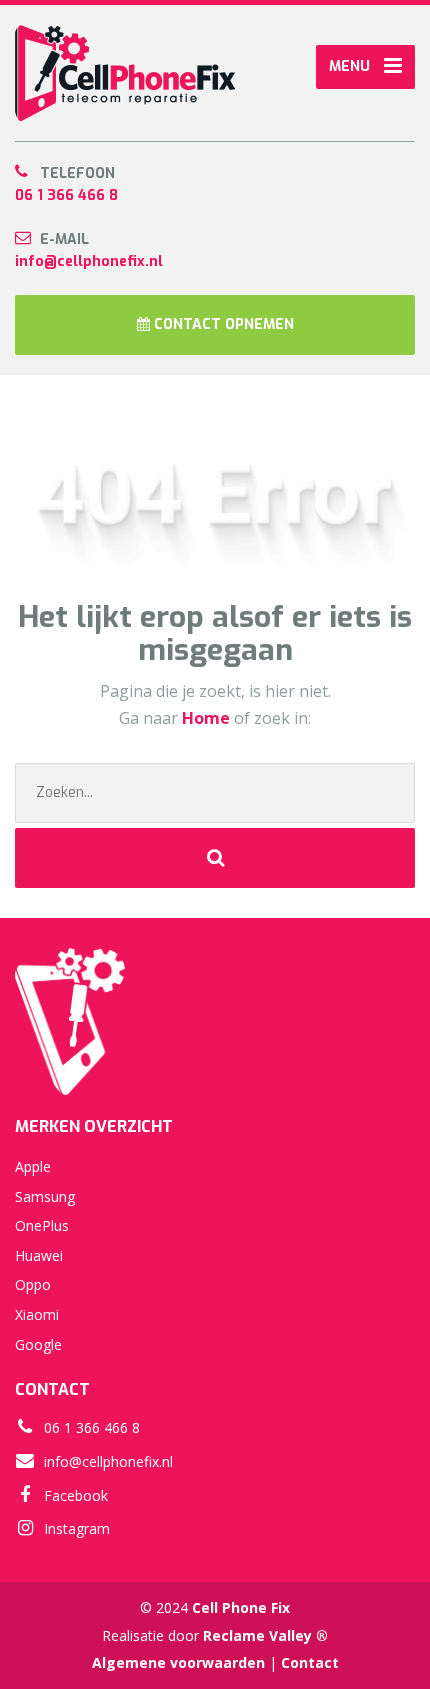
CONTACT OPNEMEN (222, 324)
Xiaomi (37, 1314)
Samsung (45, 1196)
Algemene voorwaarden (178, 1662)
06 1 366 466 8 (66, 195)
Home (208, 718)
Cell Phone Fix (241, 1607)
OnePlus (42, 1225)
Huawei (39, 1255)
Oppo (33, 1284)
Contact (310, 1662)
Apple (33, 1166)
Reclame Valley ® (265, 1635)
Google (38, 1344)
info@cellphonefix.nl (89, 261)
